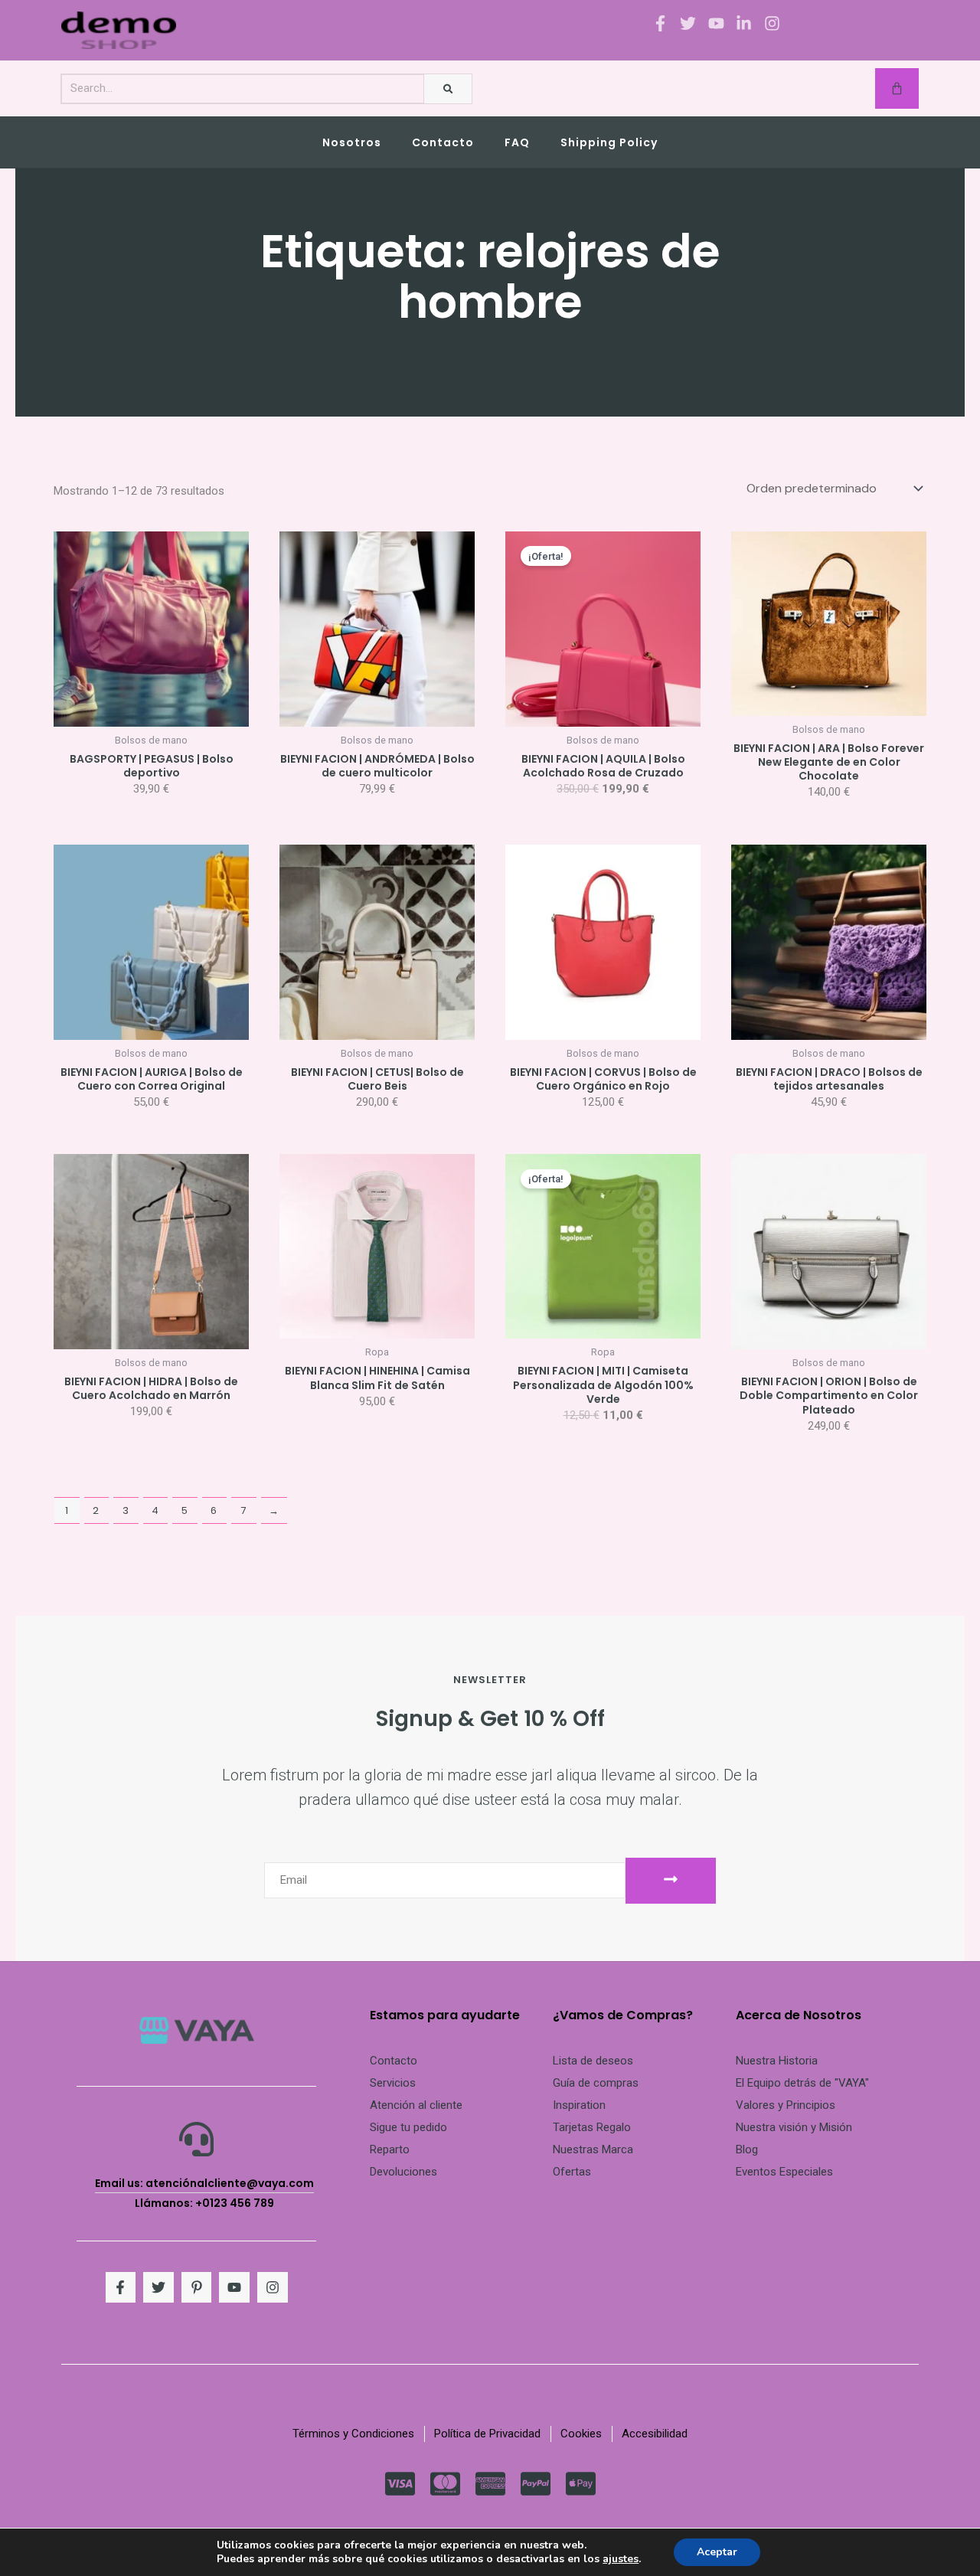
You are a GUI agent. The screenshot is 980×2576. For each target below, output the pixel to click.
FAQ (517, 142)
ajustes (621, 2559)
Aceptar (717, 2552)
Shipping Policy (609, 142)
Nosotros (352, 142)
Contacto (443, 142)
